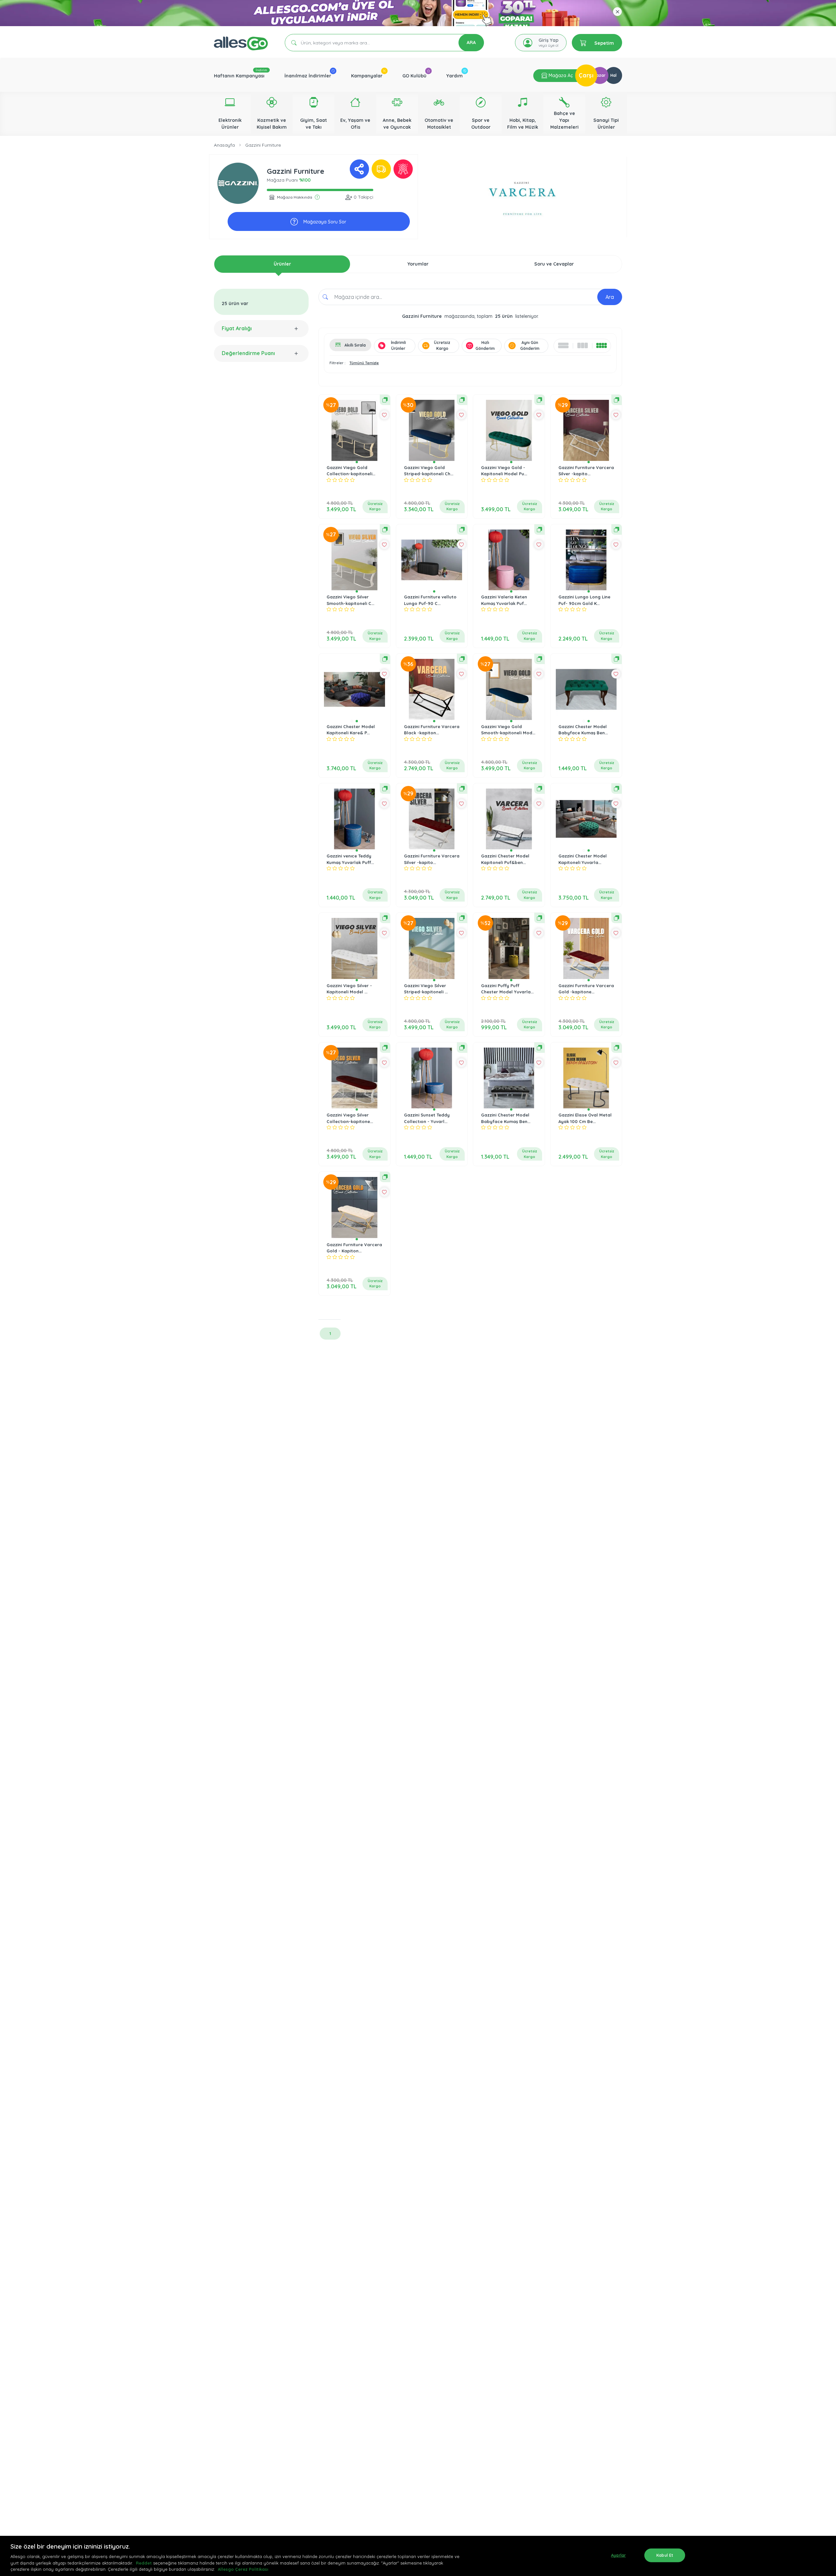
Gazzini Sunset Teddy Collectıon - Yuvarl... (427, 1118)
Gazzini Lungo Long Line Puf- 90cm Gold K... (584, 600)
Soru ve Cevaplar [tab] (554, 264)
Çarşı (586, 75)
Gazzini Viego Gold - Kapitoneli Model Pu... (504, 471)
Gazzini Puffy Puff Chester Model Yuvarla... (507, 989)
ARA (471, 42)
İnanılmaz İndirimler (308, 76)
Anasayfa (224, 145)
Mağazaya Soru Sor (324, 222)
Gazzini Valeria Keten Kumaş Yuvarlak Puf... (504, 600)
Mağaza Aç (560, 75)
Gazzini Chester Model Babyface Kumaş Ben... (583, 730)
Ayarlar (618, 2555)
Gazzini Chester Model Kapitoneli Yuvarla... (583, 859)
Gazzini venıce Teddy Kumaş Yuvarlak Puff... (350, 859)
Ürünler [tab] (282, 264)
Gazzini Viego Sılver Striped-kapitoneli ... (426, 989)
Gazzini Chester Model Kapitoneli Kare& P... (351, 730)
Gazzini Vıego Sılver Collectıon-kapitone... (350, 1118)
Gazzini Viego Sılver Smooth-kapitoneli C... (350, 600)
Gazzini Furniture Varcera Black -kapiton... (432, 730)
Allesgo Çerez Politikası (243, 2569)
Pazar (600, 75)
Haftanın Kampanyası (239, 76)
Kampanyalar (367, 76)
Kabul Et (665, 2555)
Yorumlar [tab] (418, 264)
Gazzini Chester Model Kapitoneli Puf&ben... (505, 859)
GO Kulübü (414, 76)
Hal (613, 75)
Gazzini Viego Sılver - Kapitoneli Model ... (349, 989)
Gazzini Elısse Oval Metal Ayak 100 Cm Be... (585, 1118)
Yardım (455, 76)
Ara (610, 297)
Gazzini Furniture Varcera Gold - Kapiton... (354, 1248)
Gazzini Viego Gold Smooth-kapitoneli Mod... (508, 730)
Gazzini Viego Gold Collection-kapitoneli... (351, 471)
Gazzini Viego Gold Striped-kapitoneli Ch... (429, 471)
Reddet (144, 2563)
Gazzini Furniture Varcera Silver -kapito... (586, 471)
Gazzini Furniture (263, 145)
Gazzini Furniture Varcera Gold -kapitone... (586, 989)
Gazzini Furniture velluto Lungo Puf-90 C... (430, 600)
